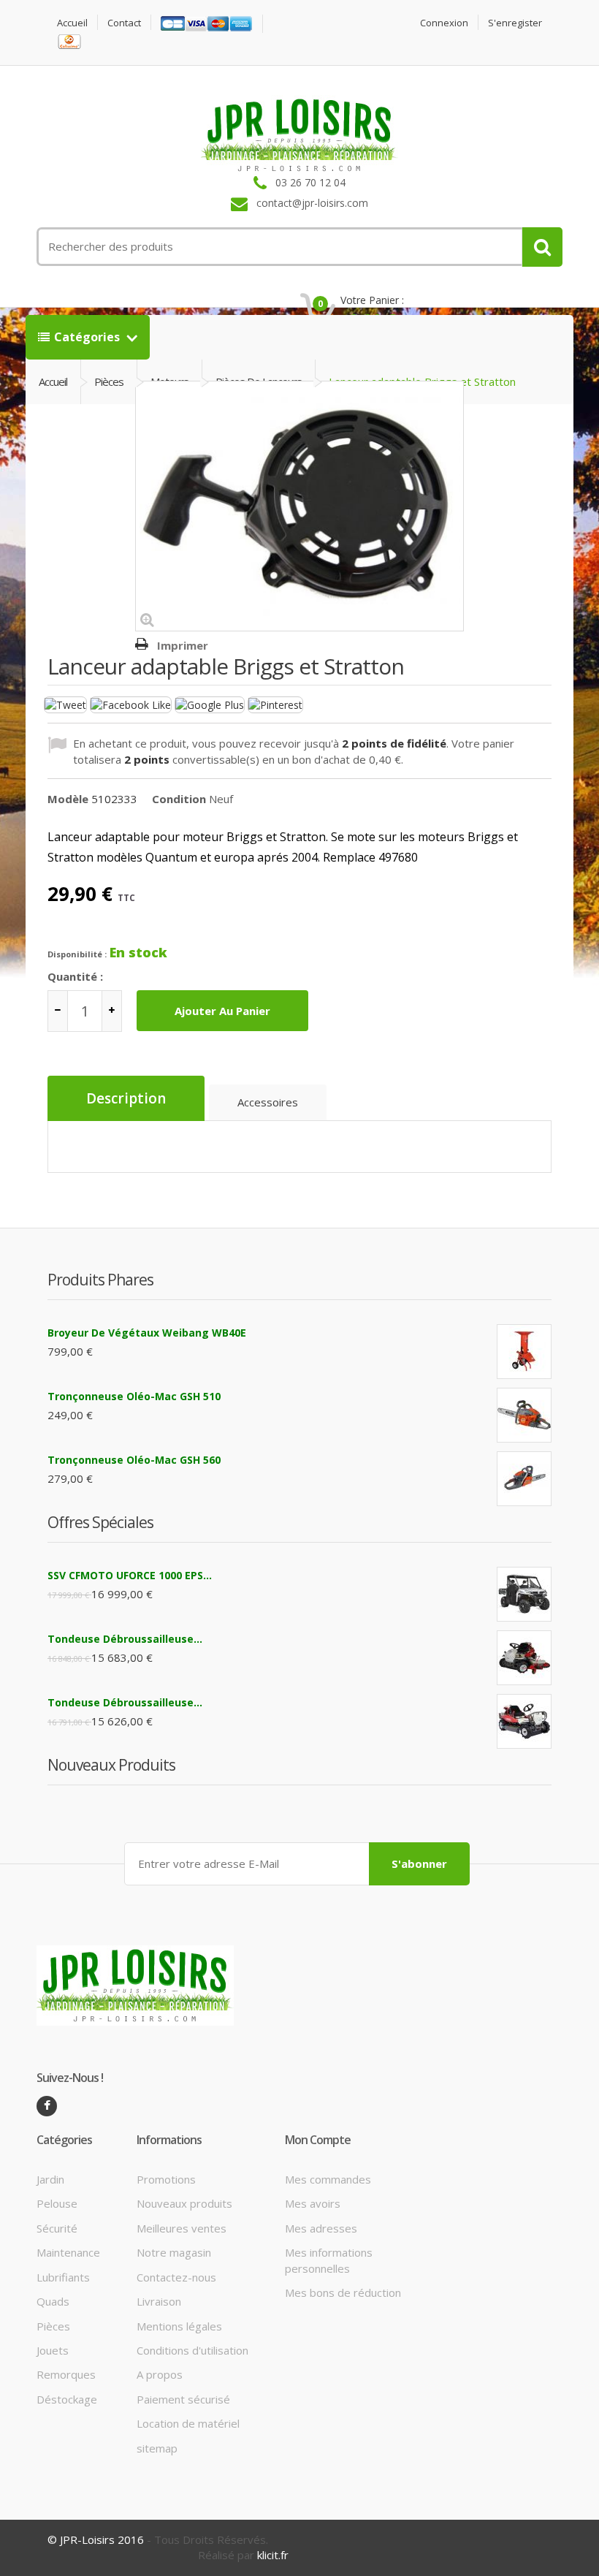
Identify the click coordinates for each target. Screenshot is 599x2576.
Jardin (50, 2179)
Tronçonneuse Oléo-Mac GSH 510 (134, 1396)
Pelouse (57, 2203)
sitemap (157, 2448)
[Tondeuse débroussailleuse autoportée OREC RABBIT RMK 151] (524, 1658)
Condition (179, 799)
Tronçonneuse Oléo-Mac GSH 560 (134, 1460)
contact (124, 23)
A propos (160, 2374)
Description (126, 1098)
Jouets (53, 2350)
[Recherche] (542, 247)
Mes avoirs (313, 2203)
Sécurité (57, 2228)
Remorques (66, 2374)
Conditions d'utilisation (192, 2350)
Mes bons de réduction (343, 2292)
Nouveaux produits (184, 2203)
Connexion (444, 23)
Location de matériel (188, 2423)
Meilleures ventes (182, 2228)
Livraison (159, 2301)
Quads (53, 2301)
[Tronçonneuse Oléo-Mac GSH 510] (524, 1415)
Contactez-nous (176, 2277)
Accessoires (268, 1102)
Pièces (53, 2326)
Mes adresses (321, 2228)
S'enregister (515, 23)
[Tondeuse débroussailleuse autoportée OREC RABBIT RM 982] (524, 1721)
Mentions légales (179, 2326)
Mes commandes (328, 2179)
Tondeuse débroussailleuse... (125, 1639)
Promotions (166, 2179)
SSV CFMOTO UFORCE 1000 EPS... (130, 1575)
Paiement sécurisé (183, 2399)
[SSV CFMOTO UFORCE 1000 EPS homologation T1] (524, 1594)
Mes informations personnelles (329, 2260)
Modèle (68, 799)
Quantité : (75, 976)
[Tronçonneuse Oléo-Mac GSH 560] (524, 1479)
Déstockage (67, 2399)
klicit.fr (273, 2555)
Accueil (72, 23)
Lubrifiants (63, 2277)
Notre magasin (174, 2252)
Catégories (88, 337)
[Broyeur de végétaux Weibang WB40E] (524, 1352)
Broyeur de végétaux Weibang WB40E (147, 1333)
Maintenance (68, 2252)
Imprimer (183, 645)
